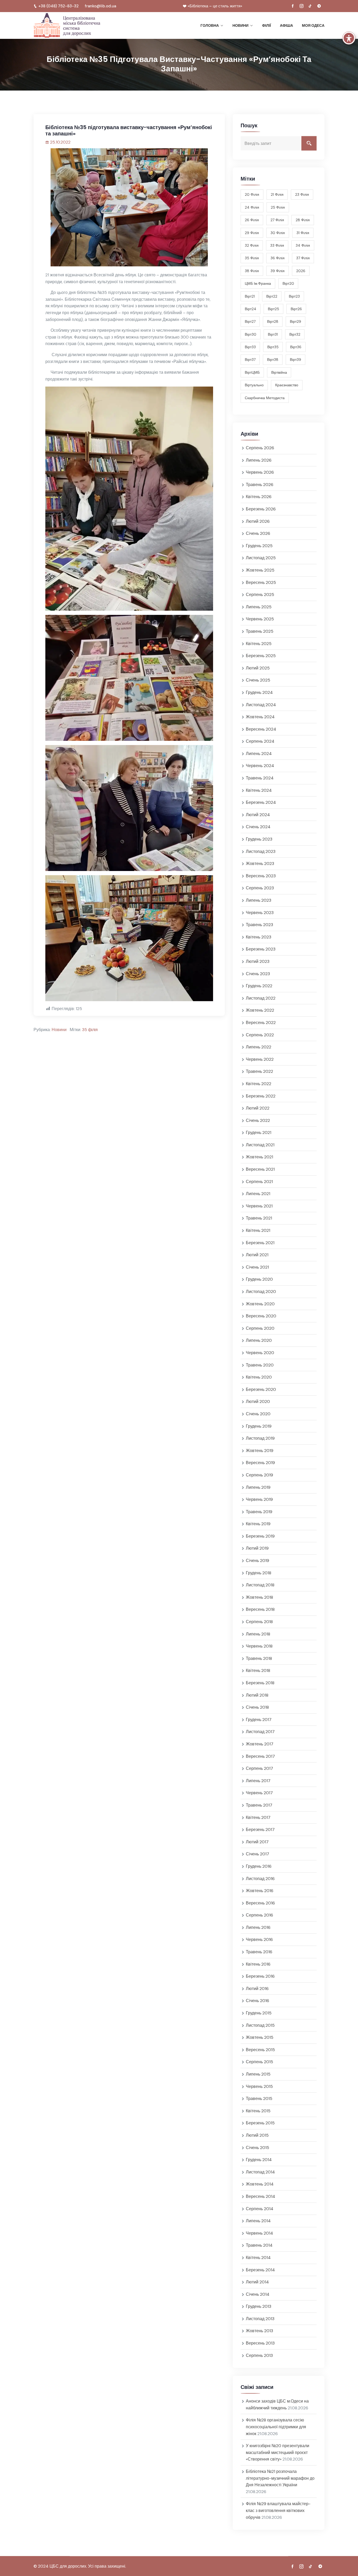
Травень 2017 (259, 1805)
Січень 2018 (257, 1707)
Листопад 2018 (260, 1585)
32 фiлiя (252, 245)
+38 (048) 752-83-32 (58, 6)
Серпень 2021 (259, 1182)
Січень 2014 (258, 2294)
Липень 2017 (258, 1781)
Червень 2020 (260, 1353)
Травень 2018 (259, 1658)
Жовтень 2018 (259, 1597)
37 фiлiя (303, 258)
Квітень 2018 (258, 1670)
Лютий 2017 (257, 1842)
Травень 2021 (259, 1218)
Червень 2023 (260, 913)
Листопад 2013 (260, 2319)
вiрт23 (294, 296)
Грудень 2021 (259, 1133)
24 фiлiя (252, 207)
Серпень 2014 (260, 2209)
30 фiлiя (278, 233)
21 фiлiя (277, 194)
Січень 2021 (257, 1267)
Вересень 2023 (261, 876)
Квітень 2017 (258, 1817)
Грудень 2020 (259, 1279)
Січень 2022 (258, 1120)
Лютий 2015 (257, 2135)
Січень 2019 (257, 1561)
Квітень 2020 (259, 1377)
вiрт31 (273, 334)
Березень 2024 (261, 802)
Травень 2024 (260, 778)
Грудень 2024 (259, 692)
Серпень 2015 (259, 2062)
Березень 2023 (261, 949)
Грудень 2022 (259, 986)
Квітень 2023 (259, 937)
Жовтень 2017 (260, 1744)
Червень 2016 (259, 1939)
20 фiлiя (252, 194)
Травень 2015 (259, 2099)
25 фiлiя (278, 207)
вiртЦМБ (252, 372)
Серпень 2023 (260, 888)
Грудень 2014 (259, 2160)
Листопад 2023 (261, 851)
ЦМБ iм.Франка (258, 283)
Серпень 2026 (260, 448)
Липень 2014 (258, 2221)
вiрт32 (295, 334)
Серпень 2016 (259, 1915)
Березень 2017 (260, 1830)
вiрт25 (273, 309)
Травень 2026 (260, 485)
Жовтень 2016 (260, 1891)
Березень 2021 (260, 1243)
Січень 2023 (258, 974)
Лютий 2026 (258, 521)
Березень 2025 (261, 656)
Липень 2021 (258, 1194)
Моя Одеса (313, 25)
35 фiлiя (90, 1030)
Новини (240, 25)
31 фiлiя (303, 233)
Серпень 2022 (260, 1035)
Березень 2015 (260, 2123)
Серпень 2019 (259, 1475)
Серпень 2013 (259, 2355)
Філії (267, 25)
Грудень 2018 (259, 1573)
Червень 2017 (259, 1793)
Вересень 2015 (260, 2050)
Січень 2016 (257, 2001)
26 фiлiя (252, 220)
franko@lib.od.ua (101, 6)
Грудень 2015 (259, 2013)
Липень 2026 (259, 460)
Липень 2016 (258, 1927)
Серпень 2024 (260, 741)
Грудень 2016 (259, 1866)
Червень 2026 (260, 472)
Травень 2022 (259, 1071)
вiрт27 (250, 321)
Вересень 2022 (261, 1023)
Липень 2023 (259, 900)
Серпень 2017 (259, 1768)
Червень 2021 (259, 1206)
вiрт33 (250, 347)
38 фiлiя (252, 271)
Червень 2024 (260, 766)
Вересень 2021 (260, 1169)
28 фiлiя (303, 220)
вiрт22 (272, 296)
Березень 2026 (261, 509)
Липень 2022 (259, 1047)
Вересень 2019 (260, 1463)
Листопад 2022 (261, 998)
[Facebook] (293, 6)
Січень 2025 (258, 680)
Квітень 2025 (259, 644)
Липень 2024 (259, 754)
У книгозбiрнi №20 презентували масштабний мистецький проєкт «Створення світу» (278, 2452)
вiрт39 (295, 360)
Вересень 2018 (260, 1609)
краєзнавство (287, 385)
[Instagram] (301, 6)
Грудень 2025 (259, 546)
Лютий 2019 (257, 1548)
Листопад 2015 (260, 2025)
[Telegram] (319, 6)
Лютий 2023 (258, 961)
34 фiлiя (303, 245)
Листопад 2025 (261, 558)
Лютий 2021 (257, 1255)
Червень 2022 (260, 1059)
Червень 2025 (260, 619)
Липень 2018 (258, 1634)
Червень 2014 (259, 2233)
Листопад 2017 (260, 1732)
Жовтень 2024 (260, 717)
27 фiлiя (277, 220)
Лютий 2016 (257, 1989)
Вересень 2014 (261, 2196)
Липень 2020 (259, 1340)
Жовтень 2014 (260, 2184)
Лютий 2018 (257, 1695)
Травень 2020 (260, 1365)
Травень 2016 (259, 1952)
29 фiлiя (252, 233)
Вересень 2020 (261, 1316)
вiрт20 (288, 283)
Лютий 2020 (258, 1402)
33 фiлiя (277, 245)
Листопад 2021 (260, 1145)
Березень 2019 (260, 1536)
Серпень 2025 (260, 595)
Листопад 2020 (261, 1292)
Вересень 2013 (260, 2343)
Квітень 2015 (258, 2111)
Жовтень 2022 (260, 1010)
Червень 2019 (259, 1499)
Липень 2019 (258, 1487)
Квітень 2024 (259, 790)
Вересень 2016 (260, 1903)
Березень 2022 (261, 1096)
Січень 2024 (258, 827)
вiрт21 (250, 296)
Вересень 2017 (260, 1756)
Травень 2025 (260, 631)
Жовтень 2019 (260, 1451)
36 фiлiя (278, 258)
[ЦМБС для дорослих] (67, 25)
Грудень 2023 (259, 839)
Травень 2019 (259, 1512)
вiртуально (254, 385)
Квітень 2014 (258, 2258)
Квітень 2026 (259, 497)
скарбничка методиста (265, 398)
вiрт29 (295, 321)
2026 (301, 271)
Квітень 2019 (258, 1524)
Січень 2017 (257, 1854)
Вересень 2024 (261, 729)
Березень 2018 (260, 1683)
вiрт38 (273, 360)
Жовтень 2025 (260, 570)
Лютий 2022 (258, 1108)
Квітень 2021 (258, 1230)
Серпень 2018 (259, 1622)
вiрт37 (250, 360)
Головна (210, 25)
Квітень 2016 (258, 1964)
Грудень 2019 (259, 1426)
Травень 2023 (259, 925)
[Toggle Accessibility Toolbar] (349, 38)
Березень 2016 (260, 1976)
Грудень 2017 (259, 1720)
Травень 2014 (259, 2245)
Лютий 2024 (258, 815)
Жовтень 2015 (260, 2037)
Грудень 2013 (259, 2306)
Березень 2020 (261, 1389)
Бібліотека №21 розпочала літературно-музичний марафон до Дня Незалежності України (280, 2478)
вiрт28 (273, 321)
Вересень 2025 (261, 582)
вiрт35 (273, 347)
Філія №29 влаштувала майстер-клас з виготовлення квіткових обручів (278, 2510)
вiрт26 (296, 309)
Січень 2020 (258, 1414)
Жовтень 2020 (260, 1304)
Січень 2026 (258, 533)
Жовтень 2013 (259, 2331)
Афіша (286, 25)
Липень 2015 (258, 2074)
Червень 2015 (259, 2086)
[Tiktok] (310, 6)
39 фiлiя (278, 271)
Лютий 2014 (257, 2282)
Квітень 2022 (259, 1084)
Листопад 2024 (261, 705)
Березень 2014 (260, 2270)
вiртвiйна (279, 372)
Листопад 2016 (260, 1879)
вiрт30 (251, 334)
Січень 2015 (257, 2148)
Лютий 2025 (258, 668)
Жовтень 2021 (259, 1157)
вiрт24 (251, 309)
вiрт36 (296, 347)
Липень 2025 (259, 607)
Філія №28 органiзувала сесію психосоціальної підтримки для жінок (276, 2427)
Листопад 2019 (260, 1438)
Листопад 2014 (260, 2172)
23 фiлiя (302, 194)
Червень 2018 (259, 1646)
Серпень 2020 (260, 1328)
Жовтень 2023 (260, 864)
